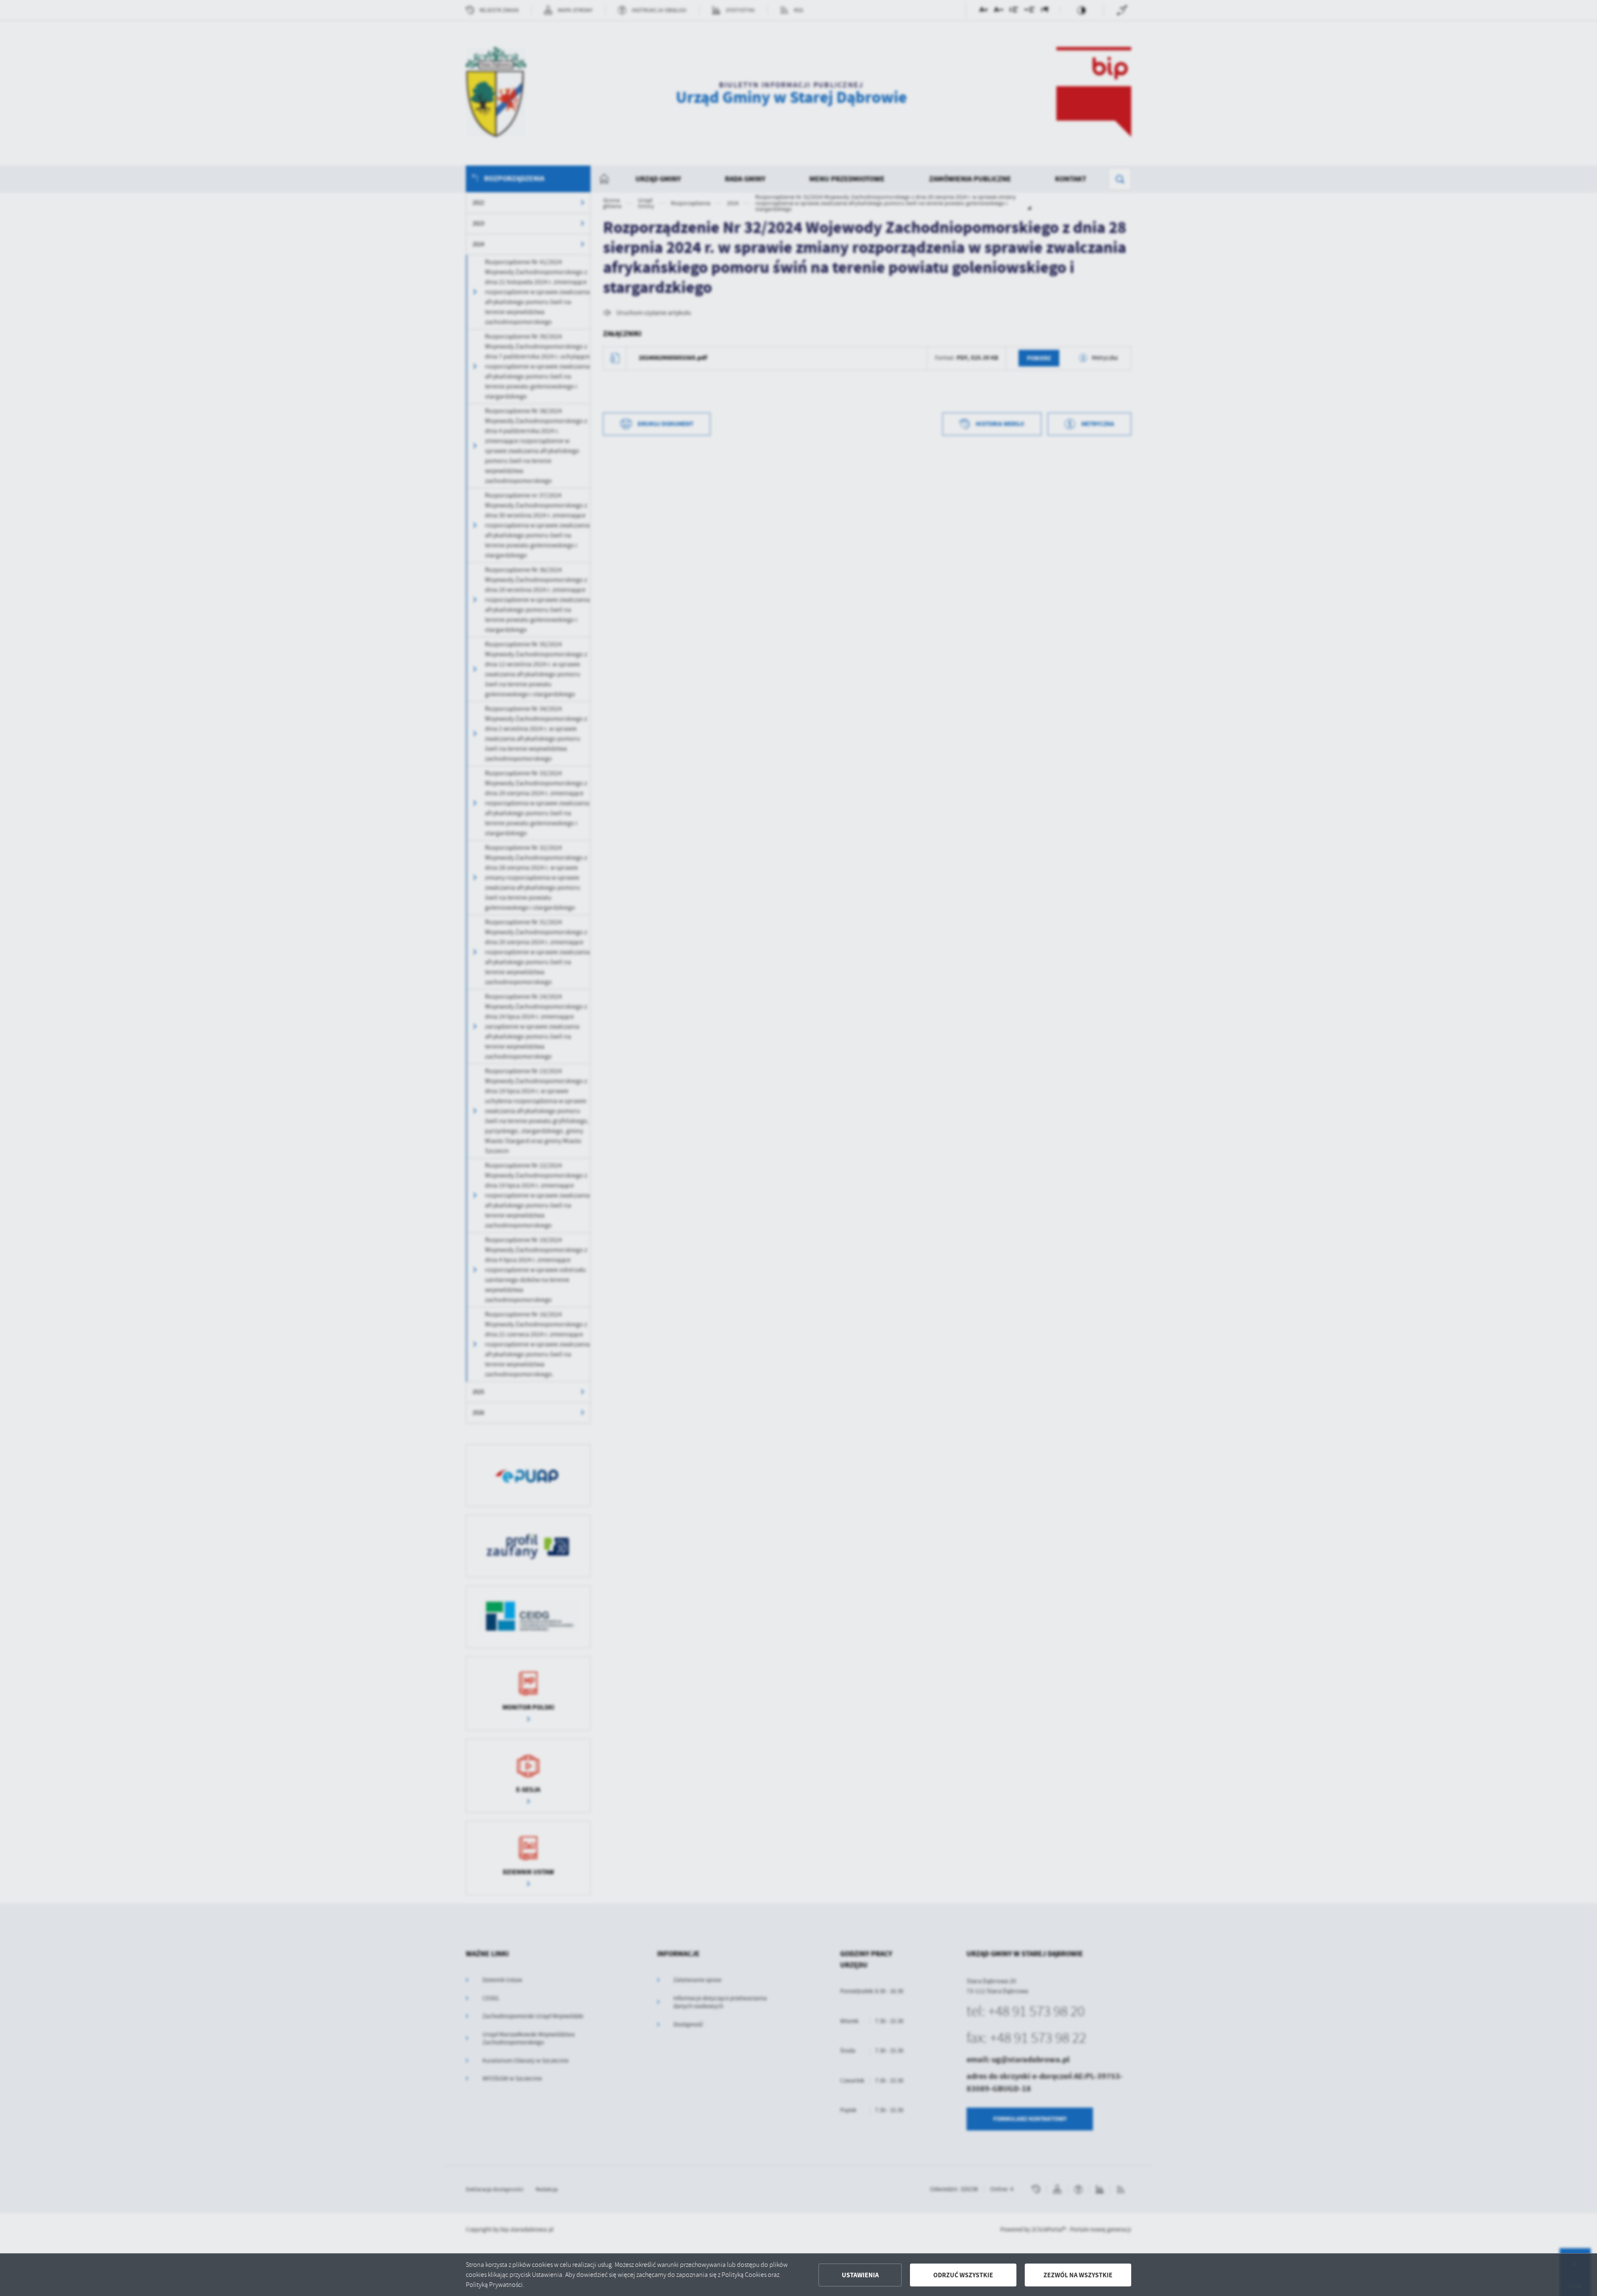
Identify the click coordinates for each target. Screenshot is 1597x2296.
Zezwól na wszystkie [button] (1078, 2275)
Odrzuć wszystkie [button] (963, 2275)
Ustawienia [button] (860, 2275)
